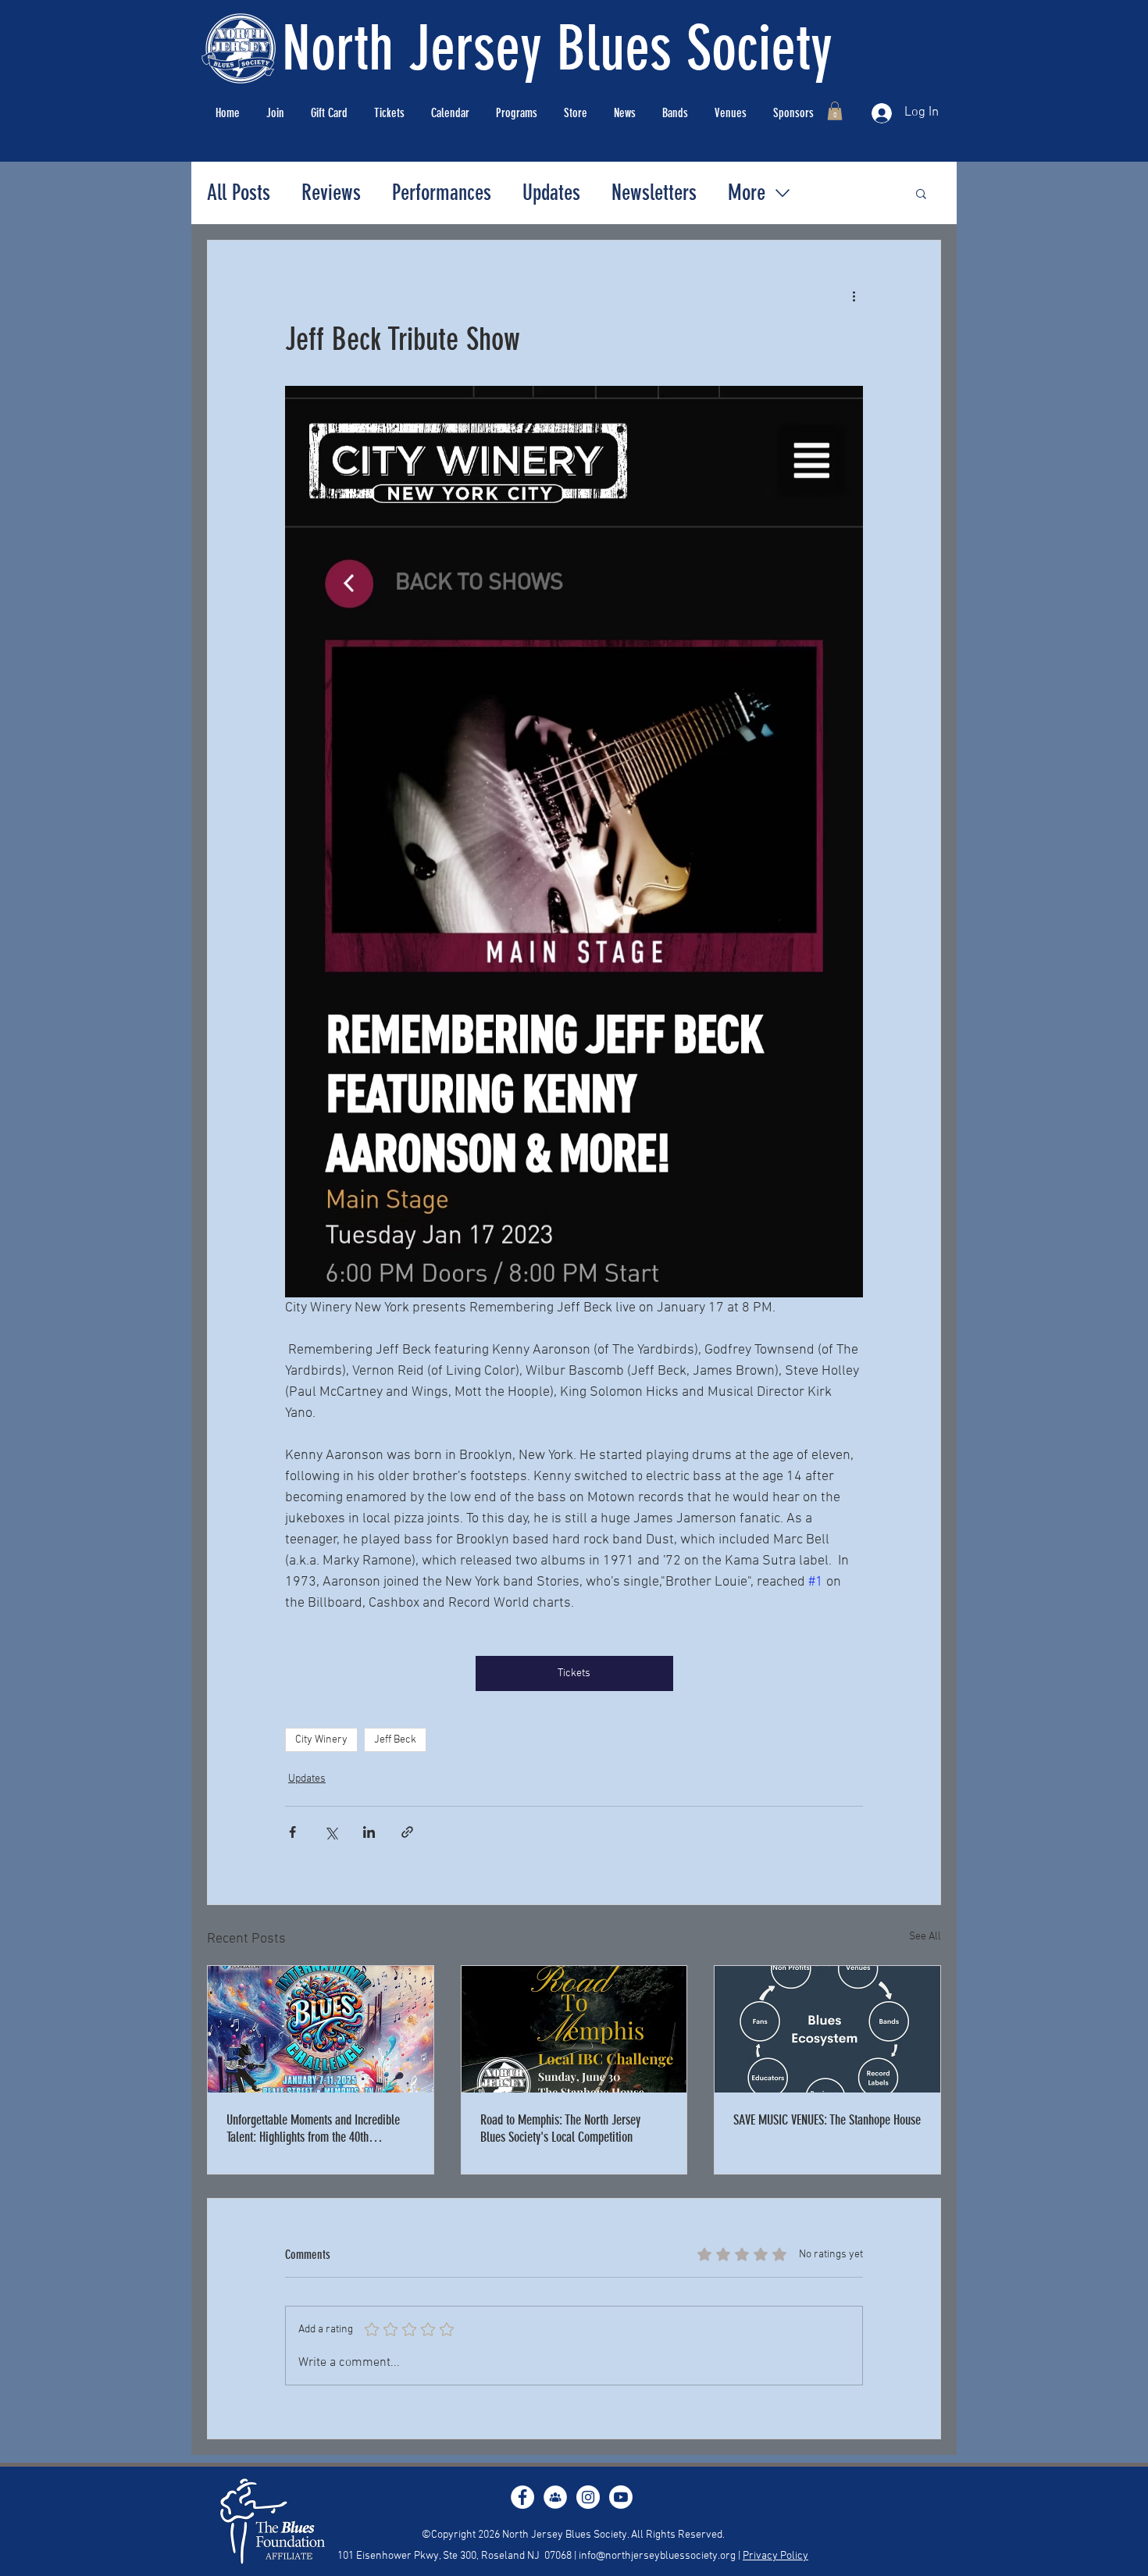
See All (925, 1937)
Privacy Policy (775, 2556)
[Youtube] (621, 2497)
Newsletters (654, 193)
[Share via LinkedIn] (369, 1832)
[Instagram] (588, 2497)
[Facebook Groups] (555, 2497)
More (747, 193)
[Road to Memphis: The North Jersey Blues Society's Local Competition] (574, 2029)
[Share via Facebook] (292, 1832)
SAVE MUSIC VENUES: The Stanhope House (827, 2120)
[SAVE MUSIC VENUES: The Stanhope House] (827, 2029)
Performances (442, 193)
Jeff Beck (395, 1740)
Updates (551, 193)
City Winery (321, 1740)
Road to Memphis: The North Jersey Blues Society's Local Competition (560, 2128)
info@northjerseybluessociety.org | (661, 2556)
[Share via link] (407, 1832)
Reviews (331, 193)
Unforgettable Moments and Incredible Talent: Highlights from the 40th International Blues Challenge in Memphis (313, 2128)
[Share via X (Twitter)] (331, 1832)
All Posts (239, 193)
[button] (835, 111)
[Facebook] (522, 2497)
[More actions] (854, 297)
